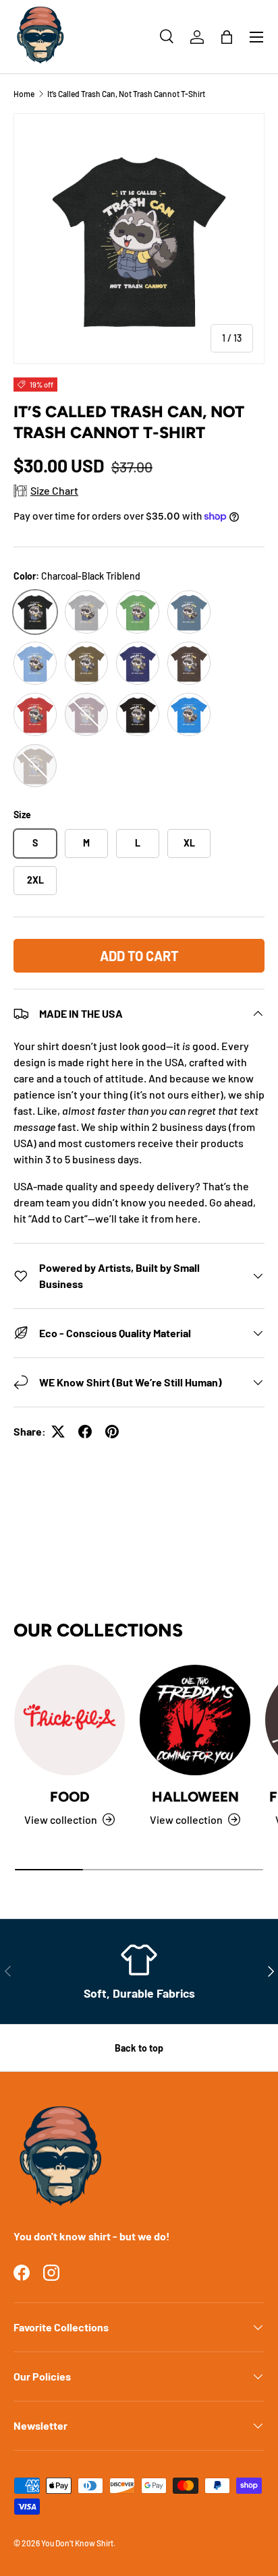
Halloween (195, 1797)
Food (70, 1797)
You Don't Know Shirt (77, 2543)
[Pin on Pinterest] (112, 1432)
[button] (227, 37)
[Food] (69, 1720)
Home (24, 94)
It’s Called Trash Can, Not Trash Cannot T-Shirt (126, 94)
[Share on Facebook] (85, 1432)
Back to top (139, 2048)
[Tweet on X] (58, 1432)
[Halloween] (195, 1720)
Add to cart (139, 956)
